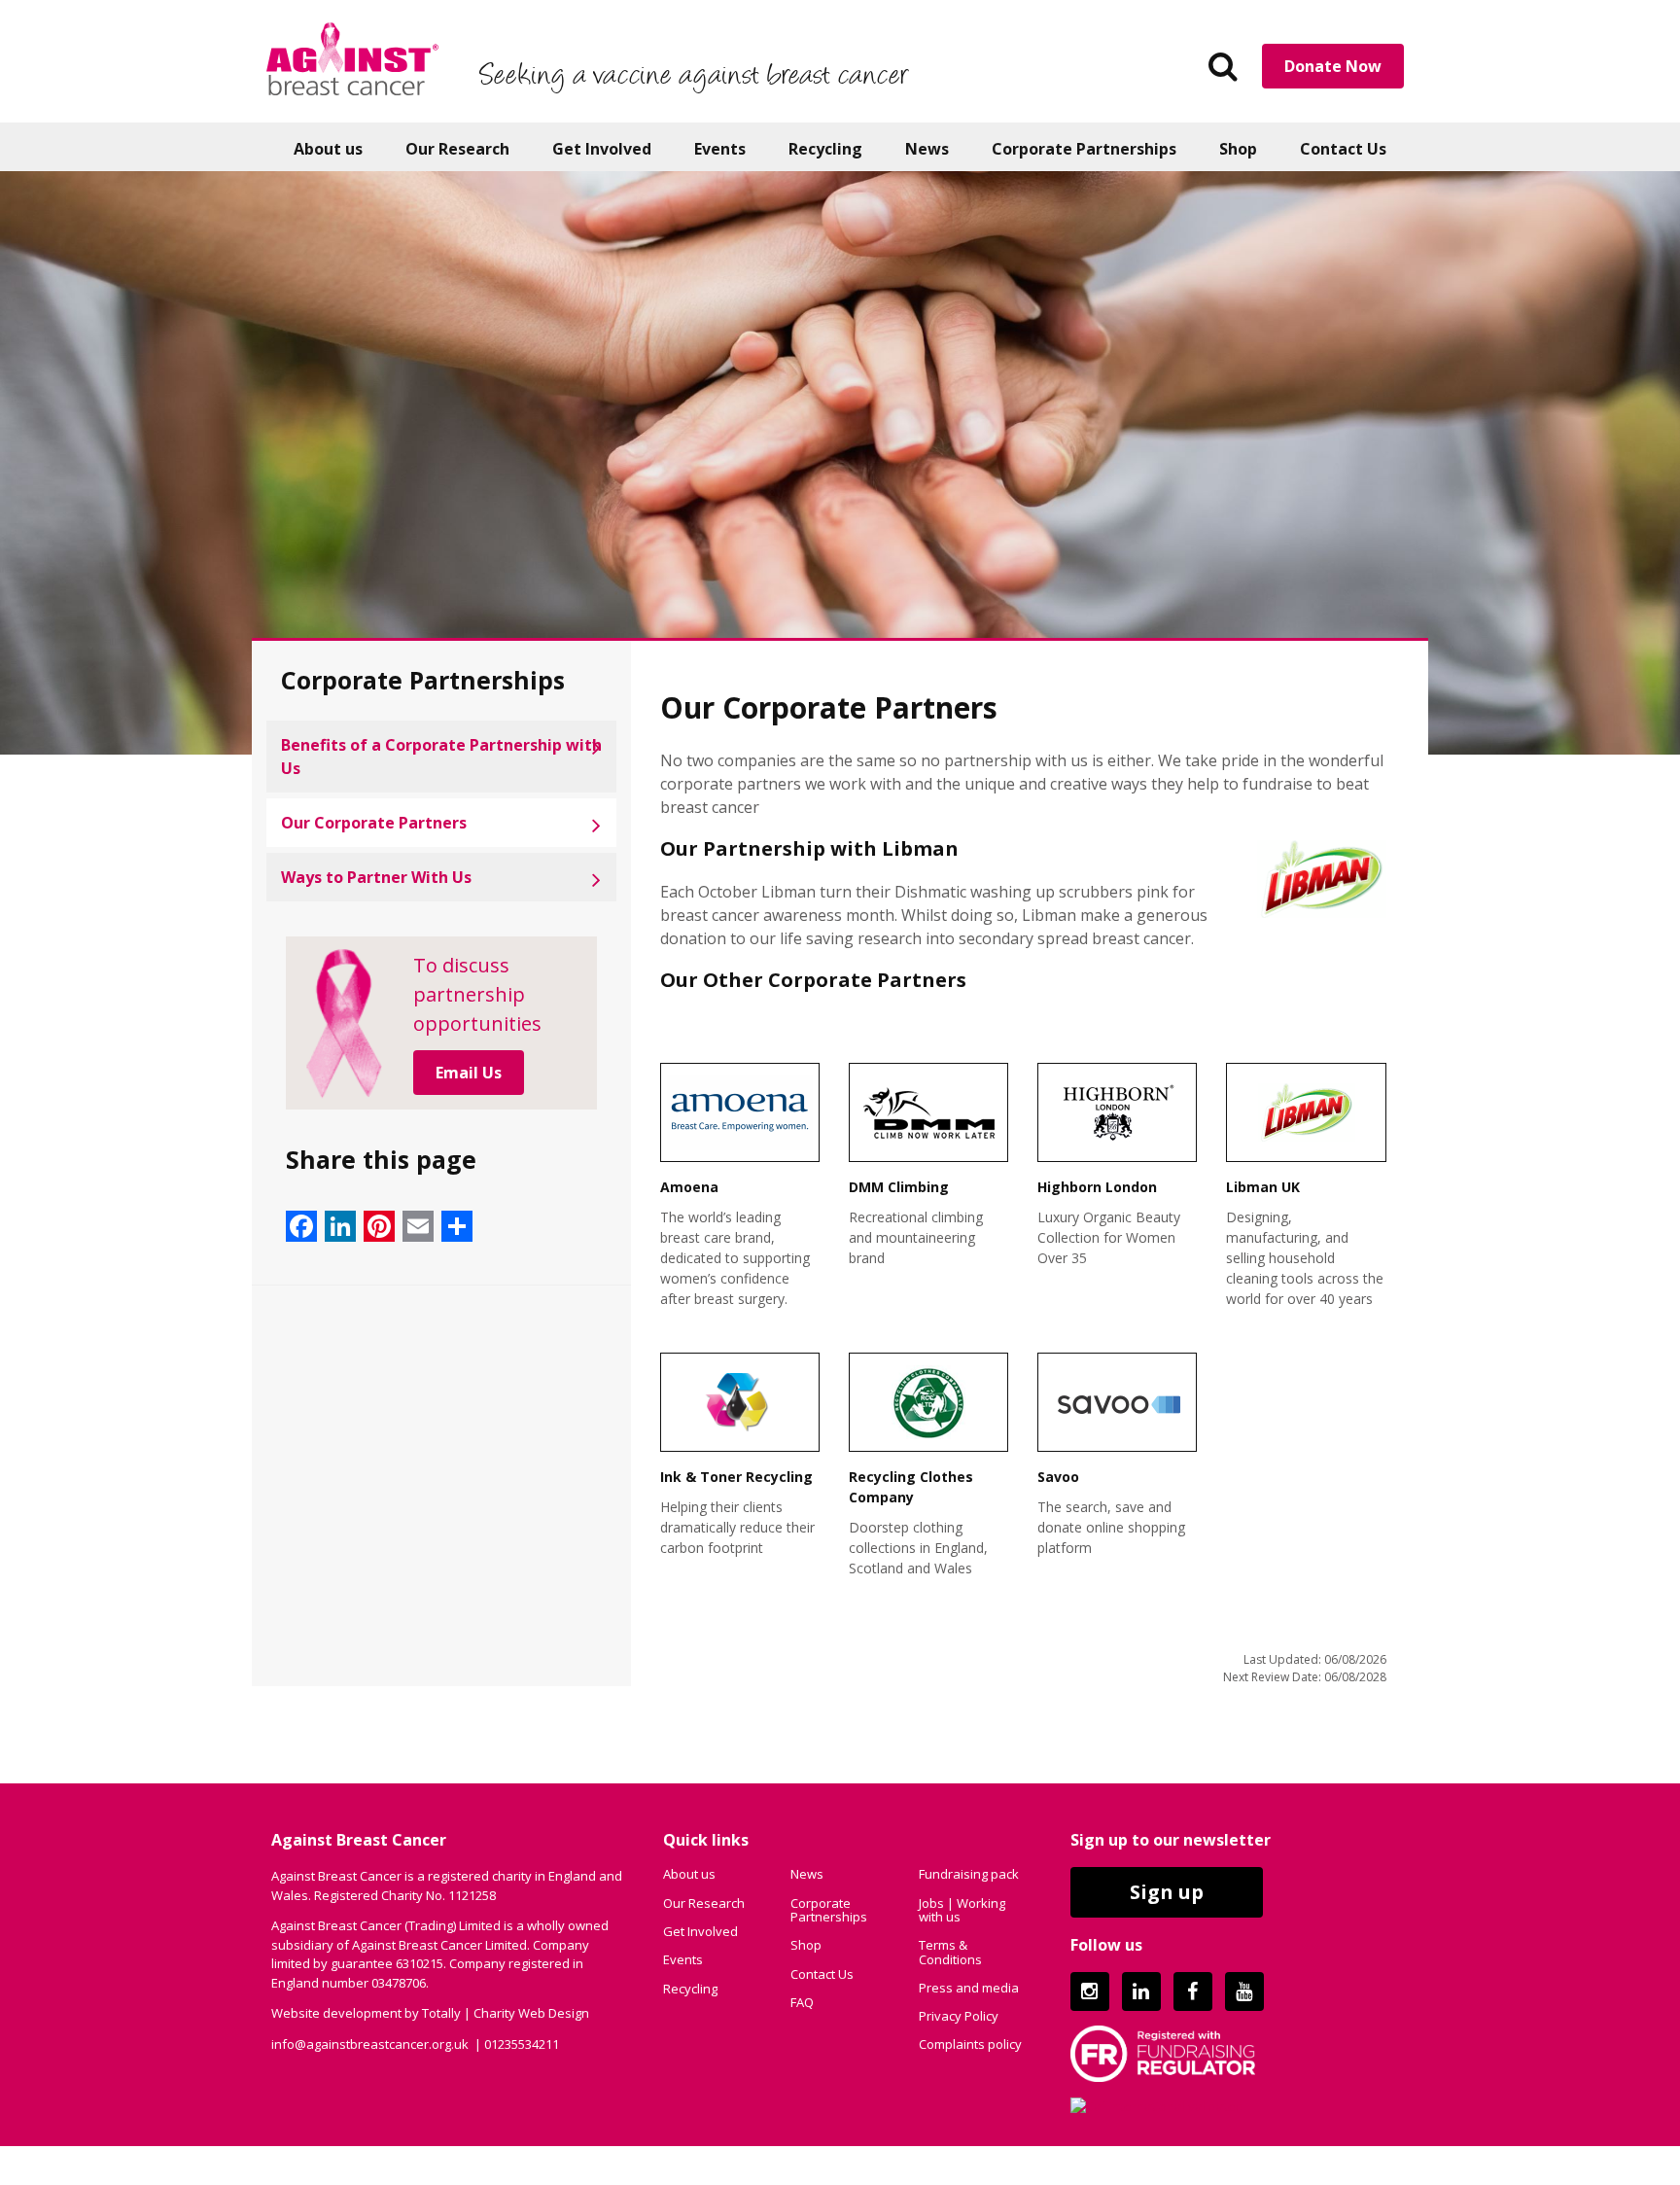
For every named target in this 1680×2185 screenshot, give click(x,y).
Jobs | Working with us (962, 1910)
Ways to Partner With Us (376, 877)
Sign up (1167, 1892)
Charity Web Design (531, 2013)
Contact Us (1343, 149)
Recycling (825, 149)
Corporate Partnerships (1084, 149)
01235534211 (522, 2044)
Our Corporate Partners (374, 823)
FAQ (802, 2002)
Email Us (469, 1073)
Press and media (969, 1988)
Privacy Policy (959, 2016)
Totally (441, 2013)
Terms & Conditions (950, 1952)
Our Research (457, 149)
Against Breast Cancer (352, 58)
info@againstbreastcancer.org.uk (370, 2044)
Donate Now (1333, 66)
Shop (1238, 149)
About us (328, 149)
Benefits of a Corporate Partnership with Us (441, 757)
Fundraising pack (969, 1874)
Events (720, 149)
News (927, 149)
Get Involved (602, 149)
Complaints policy (970, 2044)
